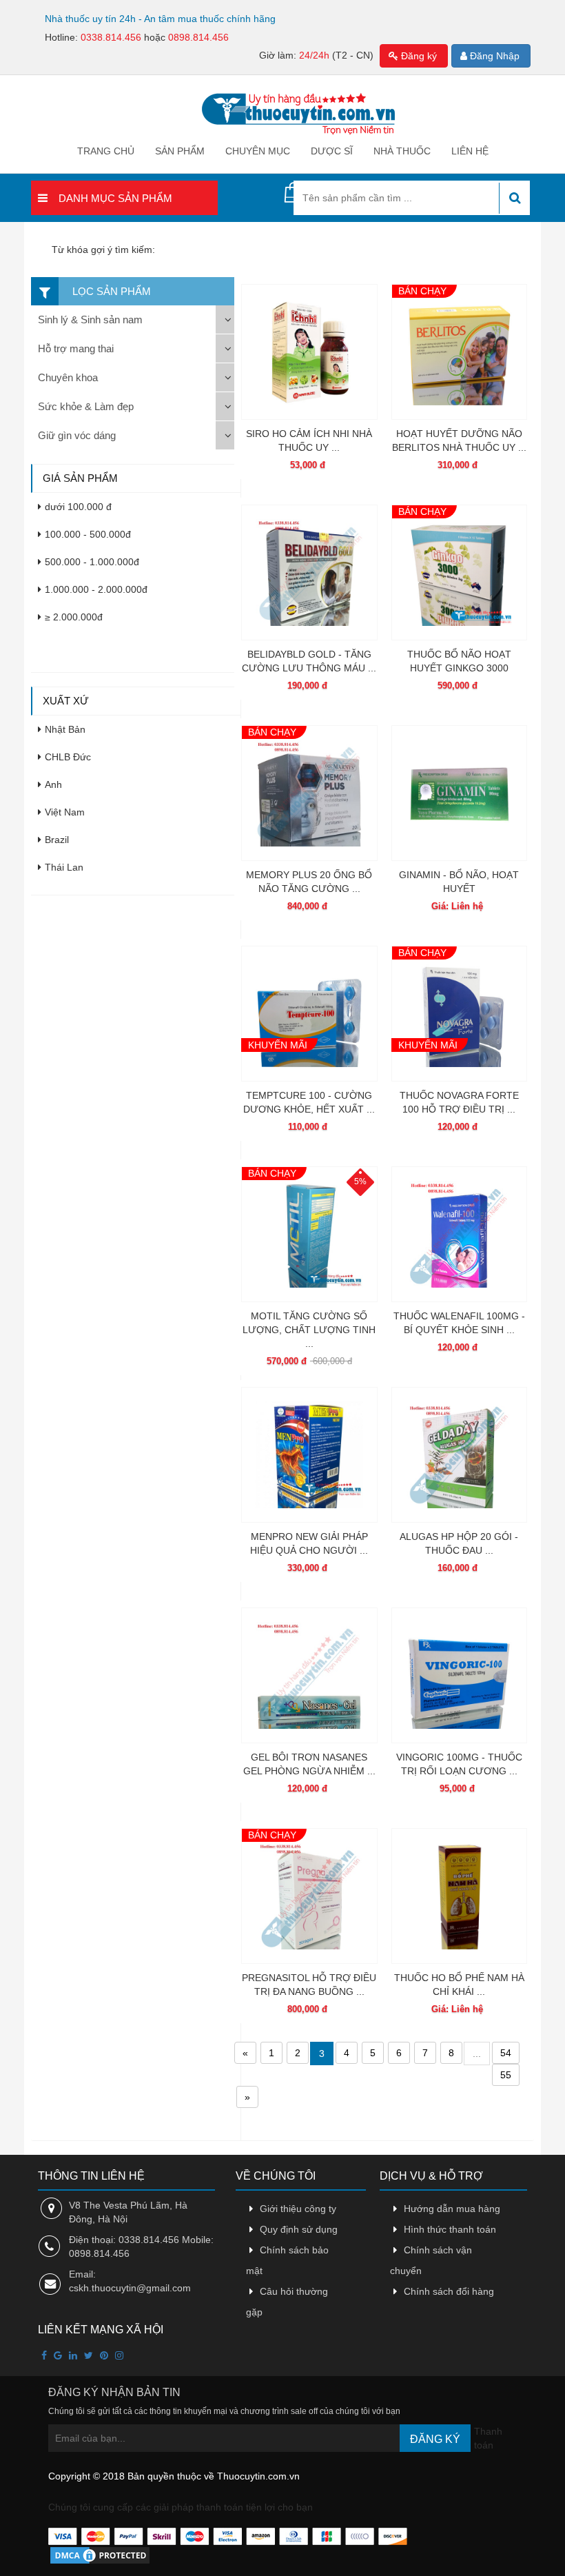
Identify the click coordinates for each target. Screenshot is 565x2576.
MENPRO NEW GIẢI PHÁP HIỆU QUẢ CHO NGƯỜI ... (309, 1543)
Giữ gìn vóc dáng (77, 435)
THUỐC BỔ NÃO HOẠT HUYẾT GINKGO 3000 (459, 661)
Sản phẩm (180, 151)
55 (506, 2075)
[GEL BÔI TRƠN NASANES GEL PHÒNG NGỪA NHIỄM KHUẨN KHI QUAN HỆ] (309, 1675)
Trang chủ (106, 151)
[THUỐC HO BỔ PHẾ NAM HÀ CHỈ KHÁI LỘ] (459, 1896)
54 (506, 2053)
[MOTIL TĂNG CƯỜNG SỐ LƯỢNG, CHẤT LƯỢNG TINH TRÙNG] (309, 1234)
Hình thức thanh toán (450, 2229)
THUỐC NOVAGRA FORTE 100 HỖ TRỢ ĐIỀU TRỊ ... (459, 1102)
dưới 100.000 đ (78, 507)
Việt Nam (65, 812)
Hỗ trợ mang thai (76, 348)
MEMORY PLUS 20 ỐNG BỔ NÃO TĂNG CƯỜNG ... (309, 882)
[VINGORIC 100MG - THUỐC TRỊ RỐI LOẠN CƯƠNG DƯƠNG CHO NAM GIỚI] (459, 1675)
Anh (53, 784)
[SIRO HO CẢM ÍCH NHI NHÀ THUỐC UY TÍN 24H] (309, 352)
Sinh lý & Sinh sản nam (90, 320)
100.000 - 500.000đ (88, 534)
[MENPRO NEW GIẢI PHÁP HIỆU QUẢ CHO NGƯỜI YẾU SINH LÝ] (309, 1455)
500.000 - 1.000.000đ (92, 562)
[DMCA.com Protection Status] (100, 2555)
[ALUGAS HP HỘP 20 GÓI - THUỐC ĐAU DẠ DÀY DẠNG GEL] (459, 1455)
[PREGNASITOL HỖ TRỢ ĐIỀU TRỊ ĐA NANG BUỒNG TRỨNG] (309, 1896)
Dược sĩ (332, 151)
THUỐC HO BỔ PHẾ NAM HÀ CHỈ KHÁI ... (459, 1985)
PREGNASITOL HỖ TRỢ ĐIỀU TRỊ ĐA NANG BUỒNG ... (309, 1985)
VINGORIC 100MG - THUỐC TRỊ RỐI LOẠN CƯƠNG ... (459, 1764)
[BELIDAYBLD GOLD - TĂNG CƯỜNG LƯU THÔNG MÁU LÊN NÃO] (309, 572)
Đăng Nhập (493, 56)
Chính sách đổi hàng (449, 2291)
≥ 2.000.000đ (74, 617)
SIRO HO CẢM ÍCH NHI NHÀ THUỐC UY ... (309, 440)
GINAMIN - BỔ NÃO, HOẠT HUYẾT (459, 882)
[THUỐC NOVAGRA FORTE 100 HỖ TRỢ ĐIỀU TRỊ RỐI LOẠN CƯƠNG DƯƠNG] (459, 1014)
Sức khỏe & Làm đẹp (86, 406)
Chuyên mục (258, 151)
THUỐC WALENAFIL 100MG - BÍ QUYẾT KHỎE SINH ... (459, 1323)
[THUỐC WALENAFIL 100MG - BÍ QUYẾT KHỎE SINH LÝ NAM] (459, 1234)
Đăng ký (418, 56)
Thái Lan (64, 867)
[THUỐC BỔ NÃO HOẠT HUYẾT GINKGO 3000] (459, 572)
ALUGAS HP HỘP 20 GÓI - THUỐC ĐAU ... (459, 1543)
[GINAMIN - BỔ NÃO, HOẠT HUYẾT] (459, 793)
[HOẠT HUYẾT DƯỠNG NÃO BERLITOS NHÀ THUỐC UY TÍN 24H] (459, 352)
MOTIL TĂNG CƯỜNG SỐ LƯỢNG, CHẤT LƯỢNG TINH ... (309, 1330)
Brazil (57, 840)
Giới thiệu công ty (298, 2209)
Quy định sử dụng (299, 2229)
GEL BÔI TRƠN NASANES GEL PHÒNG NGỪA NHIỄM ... (309, 1764)
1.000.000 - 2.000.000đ (96, 589)
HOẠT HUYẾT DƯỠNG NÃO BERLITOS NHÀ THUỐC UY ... (459, 440)
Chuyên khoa (68, 377)
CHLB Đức (68, 757)
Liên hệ (470, 151)
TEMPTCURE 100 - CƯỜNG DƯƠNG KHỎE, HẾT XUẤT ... (309, 1102)
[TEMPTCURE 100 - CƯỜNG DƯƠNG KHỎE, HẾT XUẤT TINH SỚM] (309, 1014)
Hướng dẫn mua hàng (452, 2209)
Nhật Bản (65, 729)
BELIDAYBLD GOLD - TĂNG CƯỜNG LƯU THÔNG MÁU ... (309, 661)
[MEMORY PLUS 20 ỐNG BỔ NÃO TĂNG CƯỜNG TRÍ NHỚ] (309, 793)
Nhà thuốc (402, 151)
